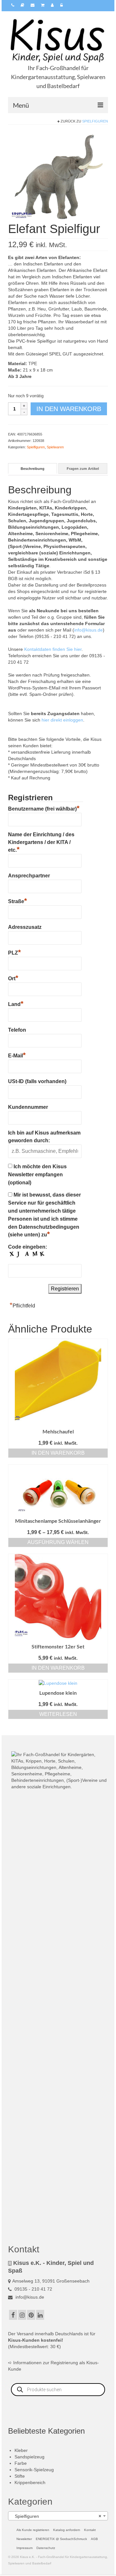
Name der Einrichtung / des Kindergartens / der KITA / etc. (41, 842)
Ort (13, 978)
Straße (18, 901)
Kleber (21, 2450)
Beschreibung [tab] (33, 469)
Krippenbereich (30, 2482)
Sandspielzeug (29, 2457)
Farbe (21, 2463)
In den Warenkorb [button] (58, 1453)
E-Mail (17, 1055)
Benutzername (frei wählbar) (44, 808)
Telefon (17, 1030)
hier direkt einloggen (62, 720)
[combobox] (58, 2516)
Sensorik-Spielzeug (34, 2470)
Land (16, 1003)
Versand (25, 2334)
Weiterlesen (58, 1714)
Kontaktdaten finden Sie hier (53, 649)
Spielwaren (55, 447)
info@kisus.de (88, 630)
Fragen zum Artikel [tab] (83, 469)
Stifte (20, 2476)
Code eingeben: (28, 1247)
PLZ (15, 952)
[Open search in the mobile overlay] (58, 2390)
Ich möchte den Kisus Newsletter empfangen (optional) (37, 1175)
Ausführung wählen (58, 1542)
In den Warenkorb (69, 409)
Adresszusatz (25, 927)
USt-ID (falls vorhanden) (37, 1081)
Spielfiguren (95, 121)
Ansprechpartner (29, 876)
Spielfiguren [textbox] (56, 2516)
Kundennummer (28, 1107)
